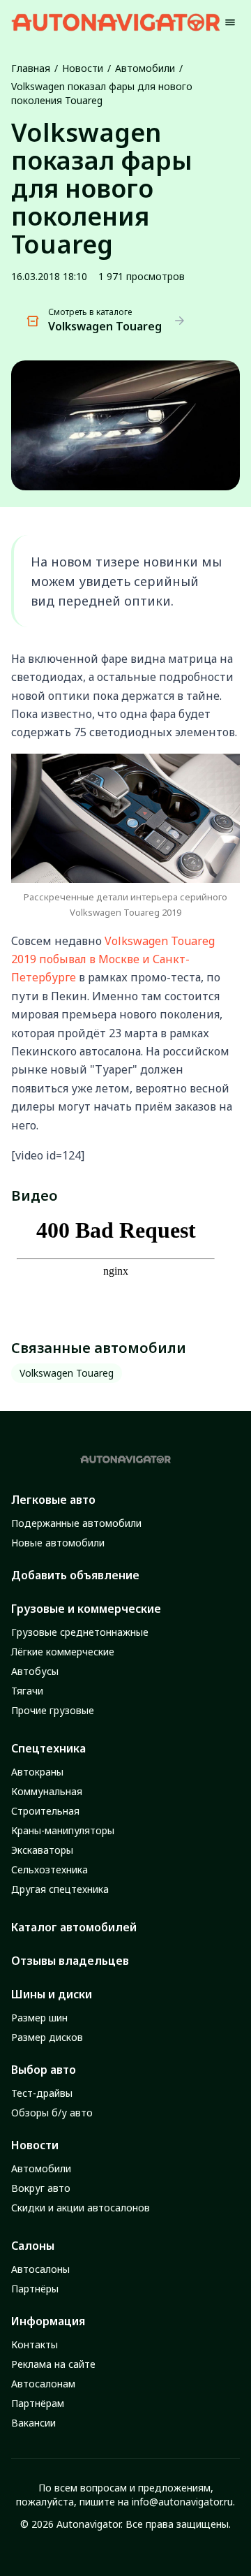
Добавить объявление (75, 1575)
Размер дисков (47, 2037)
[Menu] (230, 22)
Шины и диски (52, 1994)
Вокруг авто (41, 2188)
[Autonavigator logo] (116, 22)
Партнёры (35, 2289)
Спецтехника (48, 1748)
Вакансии (33, 2423)
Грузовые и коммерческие (86, 1609)
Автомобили (145, 68)
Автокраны (37, 1772)
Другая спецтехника (60, 1889)
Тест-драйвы (42, 2093)
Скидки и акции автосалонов (81, 2208)
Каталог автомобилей (74, 1927)
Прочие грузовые (53, 1710)
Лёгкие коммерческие (63, 1652)
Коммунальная (47, 1791)
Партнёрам (38, 2403)
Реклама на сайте (53, 2364)
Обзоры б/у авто (52, 2113)
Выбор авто (44, 2070)
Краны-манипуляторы (63, 1830)
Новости (83, 68)
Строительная (45, 1811)
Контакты (35, 2344)
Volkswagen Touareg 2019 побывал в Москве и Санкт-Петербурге (113, 959)
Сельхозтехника (50, 1869)
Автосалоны (40, 2269)
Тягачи (27, 1691)
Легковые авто (53, 1500)
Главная (31, 68)
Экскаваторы (42, 1850)
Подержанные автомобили (76, 1523)
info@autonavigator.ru (182, 2502)
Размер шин (39, 2018)
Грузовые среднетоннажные (80, 1632)
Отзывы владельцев (70, 1961)
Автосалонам (43, 2384)
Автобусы (35, 1671)
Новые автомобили (58, 1543)
